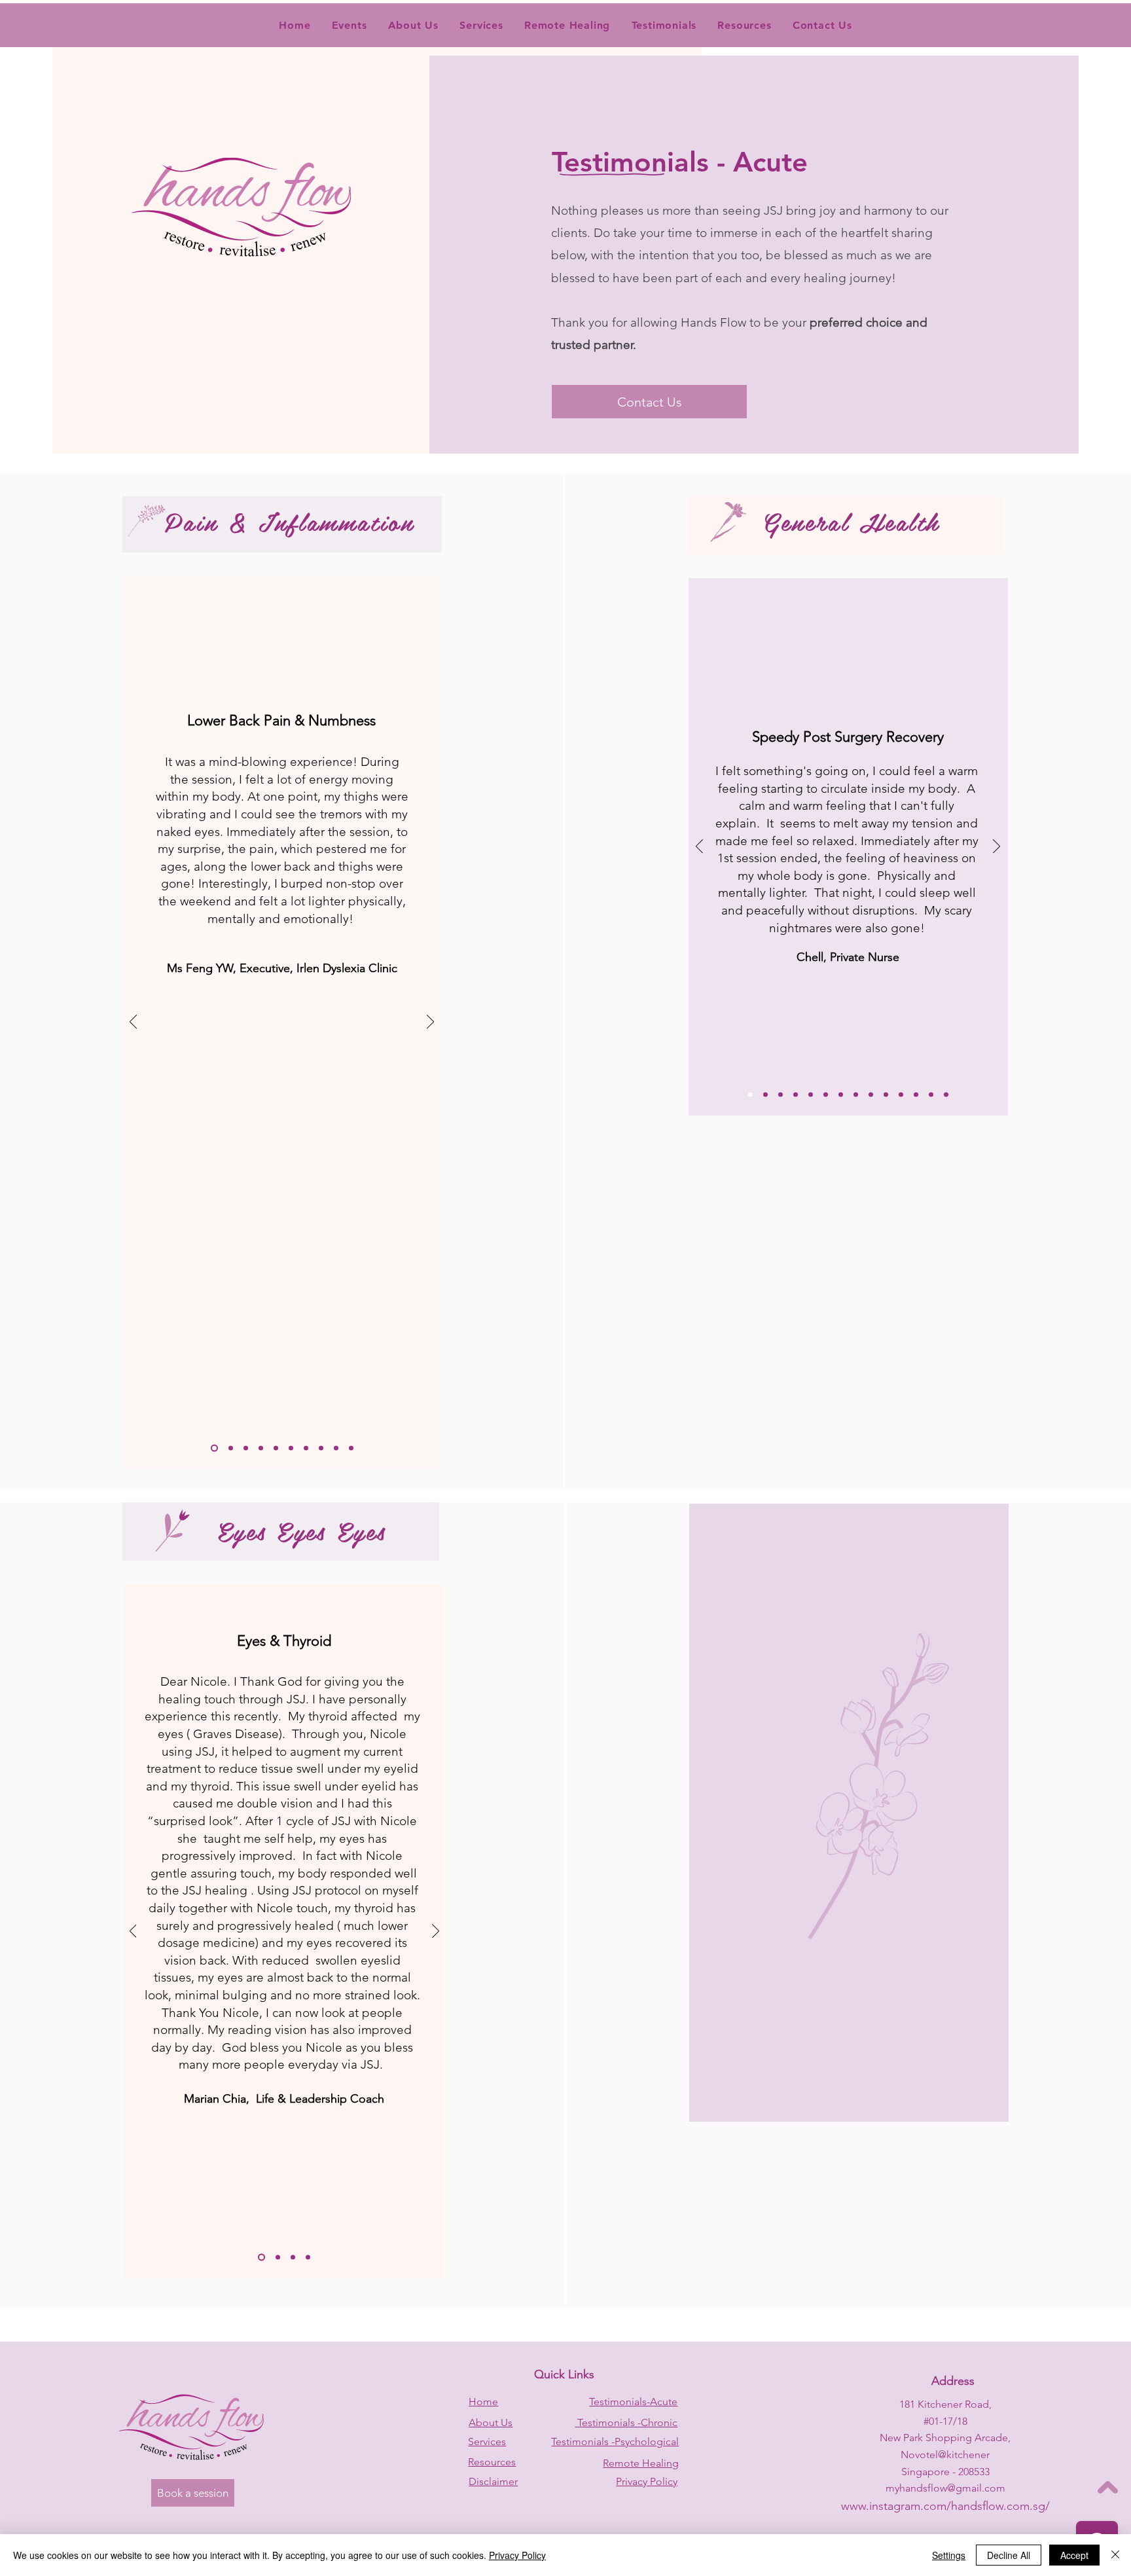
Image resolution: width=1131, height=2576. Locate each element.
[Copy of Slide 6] (765, 1095)
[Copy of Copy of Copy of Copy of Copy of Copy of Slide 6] (871, 1095)
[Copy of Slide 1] (293, 2258)
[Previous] (133, 1023)
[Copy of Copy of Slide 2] (261, 1448)
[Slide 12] (916, 1095)
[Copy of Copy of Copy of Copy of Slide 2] (291, 1448)
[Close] (1115, 2555)
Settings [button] (949, 2555)
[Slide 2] (231, 1448)
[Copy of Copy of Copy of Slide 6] (781, 1095)
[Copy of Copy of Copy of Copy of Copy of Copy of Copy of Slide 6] (886, 1095)
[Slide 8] (321, 1448)
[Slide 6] (750, 1095)
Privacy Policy (517, 2555)
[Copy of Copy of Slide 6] (811, 1095)
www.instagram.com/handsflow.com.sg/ (945, 2506)
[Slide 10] (351, 1448)
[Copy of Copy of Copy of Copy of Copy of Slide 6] (856, 1095)
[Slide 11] (901, 1095)
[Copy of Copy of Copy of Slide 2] (276, 1448)
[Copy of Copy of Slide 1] (261, 2258)
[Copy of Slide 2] (246, 1448)
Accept (1074, 2555)
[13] (931, 1095)
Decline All (1009, 2555)
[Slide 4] (308, 2258)
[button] (664, 25)
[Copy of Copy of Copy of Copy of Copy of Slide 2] (306, 1448)
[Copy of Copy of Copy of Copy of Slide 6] (841, 1095)
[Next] (430, 1023)
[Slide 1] (214, 1448)
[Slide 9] (336, 1448)
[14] (946, 1095)
